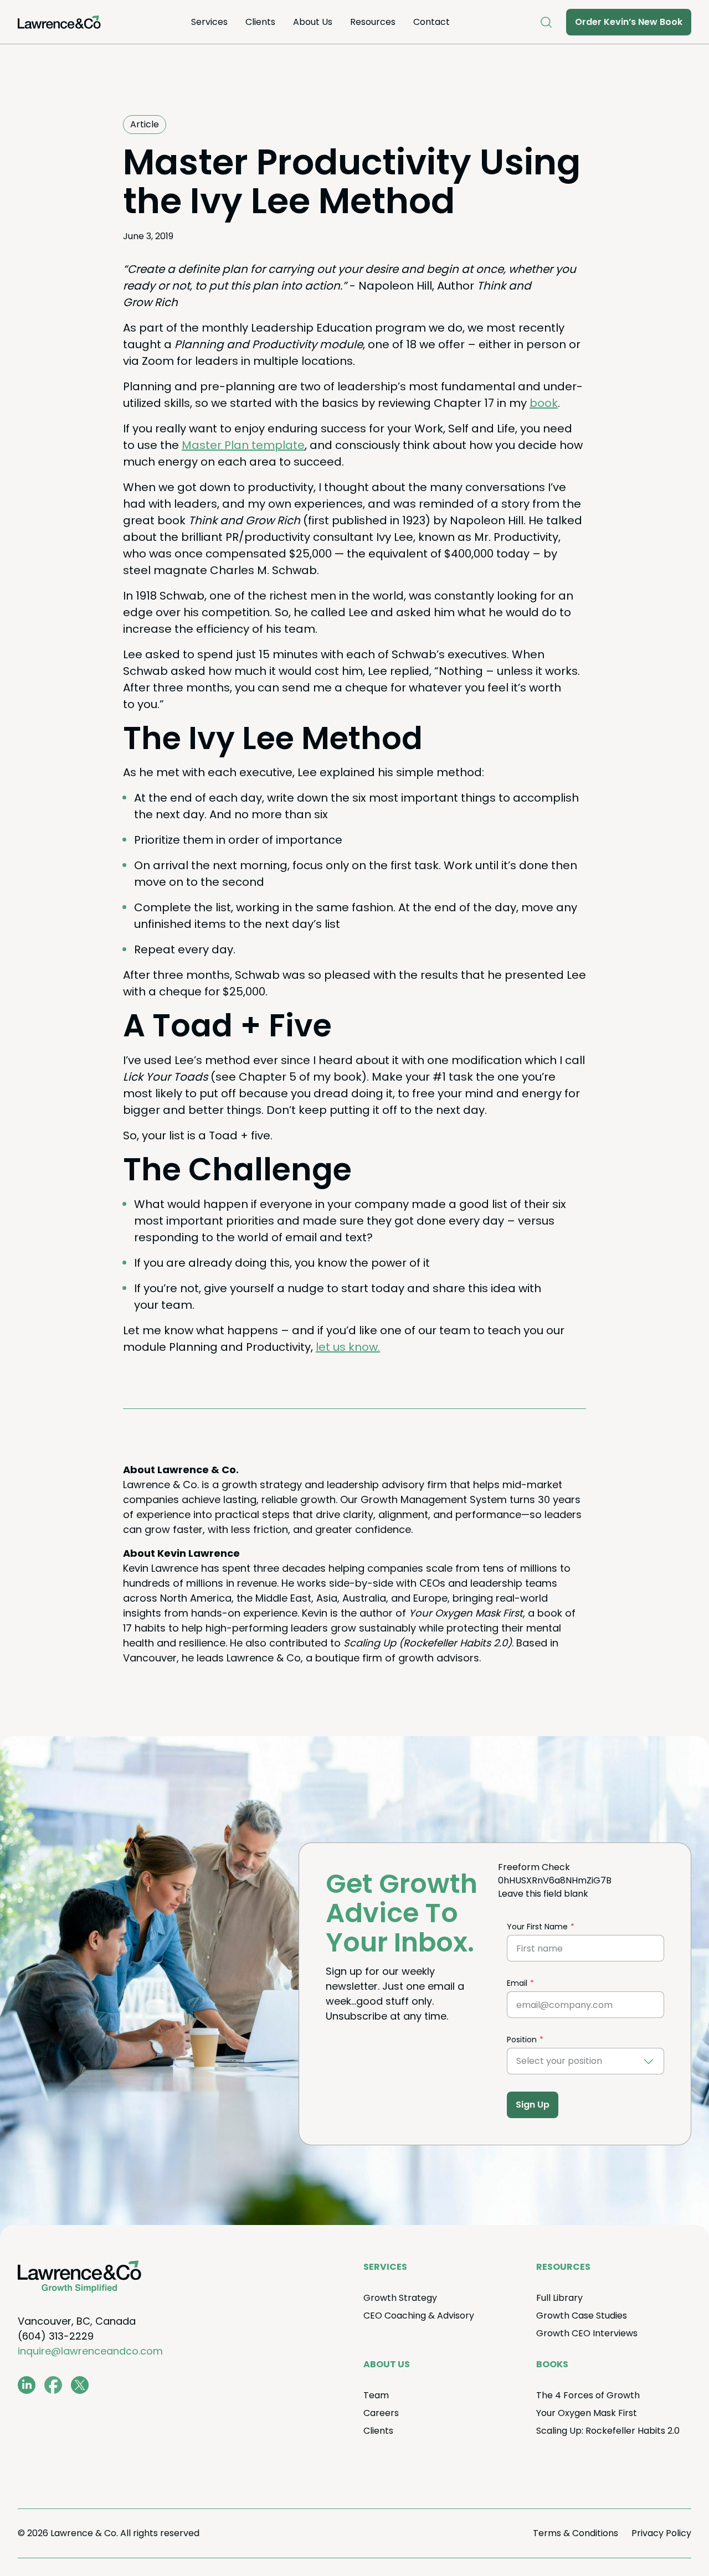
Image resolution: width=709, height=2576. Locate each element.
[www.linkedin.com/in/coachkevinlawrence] (27, 2385)
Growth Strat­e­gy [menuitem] (400, 2298)
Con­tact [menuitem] (431, 22)
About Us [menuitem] (313, 22)
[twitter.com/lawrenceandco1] (80, 2385)
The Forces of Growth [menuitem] (588, 2395)
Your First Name (537, 1927)
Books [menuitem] (552, 2364)
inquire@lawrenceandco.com (90, 2351)
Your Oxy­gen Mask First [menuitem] (587, 2413)
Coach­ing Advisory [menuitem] (419, 2316)
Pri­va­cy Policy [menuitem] (661, 2533)
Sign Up (533, 2105)
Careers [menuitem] (381, 2413)
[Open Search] (546, 22)
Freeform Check (534, 1867)
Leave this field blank (543, 1894)
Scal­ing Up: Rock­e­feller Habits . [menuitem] (608, 2431)
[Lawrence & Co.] (59, 22)
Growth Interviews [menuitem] (587, 2333)
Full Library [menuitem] (559, 2298)
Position (522, 2040)
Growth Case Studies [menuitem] (582, 2316)
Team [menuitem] (376, 2395)
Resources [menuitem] (373, 22)
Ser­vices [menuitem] (209, 22)
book (544, 403)
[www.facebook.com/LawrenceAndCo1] (53, 2385)
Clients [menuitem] (260, 22)
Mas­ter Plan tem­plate (243, 445)
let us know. (348, 1347)
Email (517, 1983)
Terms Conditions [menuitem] (576, 2533)
